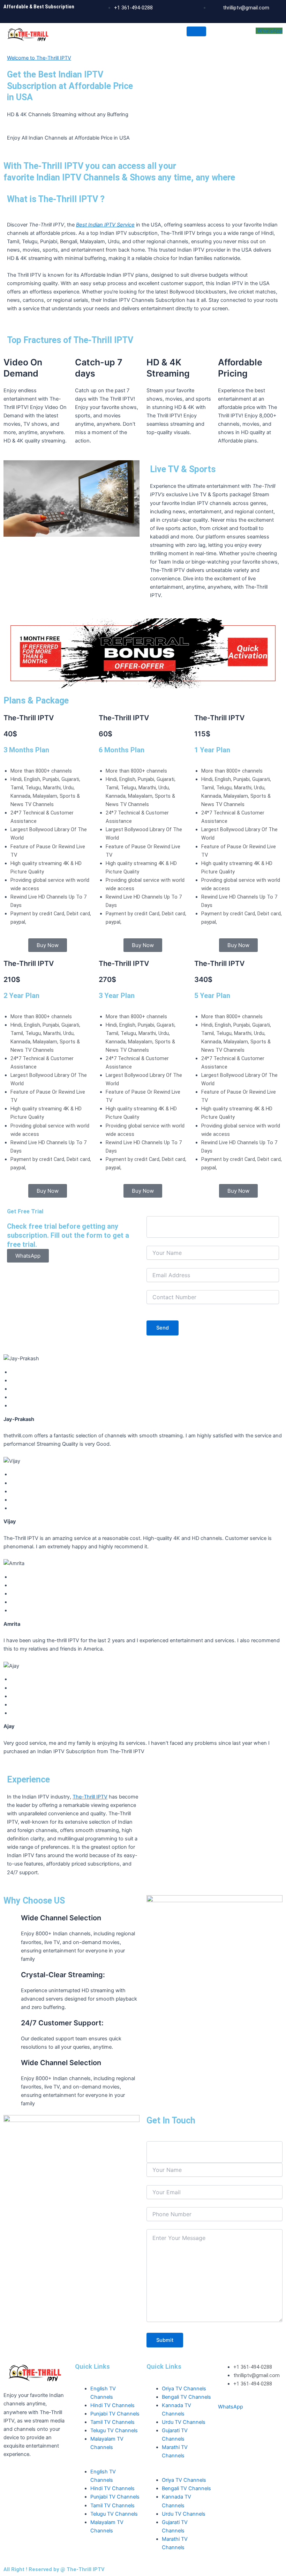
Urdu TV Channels (184, 2422)
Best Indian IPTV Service (105, 225)
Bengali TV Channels (186, 2397)
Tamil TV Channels (112, 2422)
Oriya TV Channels (184, 2389)
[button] (107, 2463)
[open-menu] (196, 31)
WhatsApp (270, 31)
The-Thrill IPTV (90, 1797)
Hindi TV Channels (112, 2405)
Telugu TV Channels (114, 2430)
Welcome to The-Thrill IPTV (39, 58)
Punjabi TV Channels (115, 2414)
